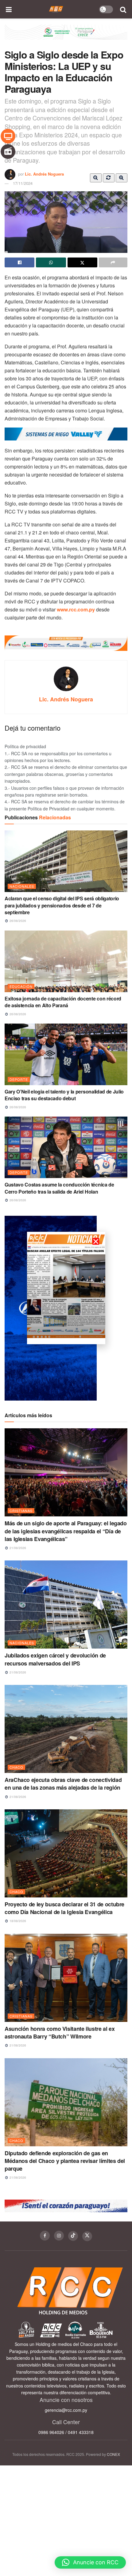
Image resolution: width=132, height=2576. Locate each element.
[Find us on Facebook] (45, 2236)
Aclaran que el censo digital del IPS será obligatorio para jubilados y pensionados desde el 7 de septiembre (62, 905)
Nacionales (22, 886)
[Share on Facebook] (19, 262)
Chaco (16, 1767)
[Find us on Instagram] (59, 2236)
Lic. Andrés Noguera (44, 174)
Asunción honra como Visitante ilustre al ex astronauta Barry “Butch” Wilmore (60, 2032)
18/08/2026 (17, 1921)
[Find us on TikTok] (73, 2236)
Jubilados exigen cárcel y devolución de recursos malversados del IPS (55, 1659)
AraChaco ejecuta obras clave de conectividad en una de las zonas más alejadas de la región (63, 1784)
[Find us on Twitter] (87, 2236)
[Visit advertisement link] (66, 37)
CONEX (113, 2454)
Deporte (19, 1079)
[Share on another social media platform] (113, 262)
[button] (90, 2562)
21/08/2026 (17, 1548)
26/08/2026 (17, 921)
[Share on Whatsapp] (51, 262)
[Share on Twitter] (82, 262)
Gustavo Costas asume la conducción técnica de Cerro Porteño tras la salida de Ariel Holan (59, 1188)
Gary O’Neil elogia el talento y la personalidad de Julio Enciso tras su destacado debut (64, 1095)
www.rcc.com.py (76, 609)
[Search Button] (123, 9)
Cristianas (21, 1511)
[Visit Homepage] (56, 9)
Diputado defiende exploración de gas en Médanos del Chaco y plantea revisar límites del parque (65, 2161)
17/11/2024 (23, 183)
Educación (21, 986)
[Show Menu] (9, 9)
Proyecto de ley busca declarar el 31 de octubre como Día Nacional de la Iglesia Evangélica (64, 1908)
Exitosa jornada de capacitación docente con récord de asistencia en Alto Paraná (63, 1002)
